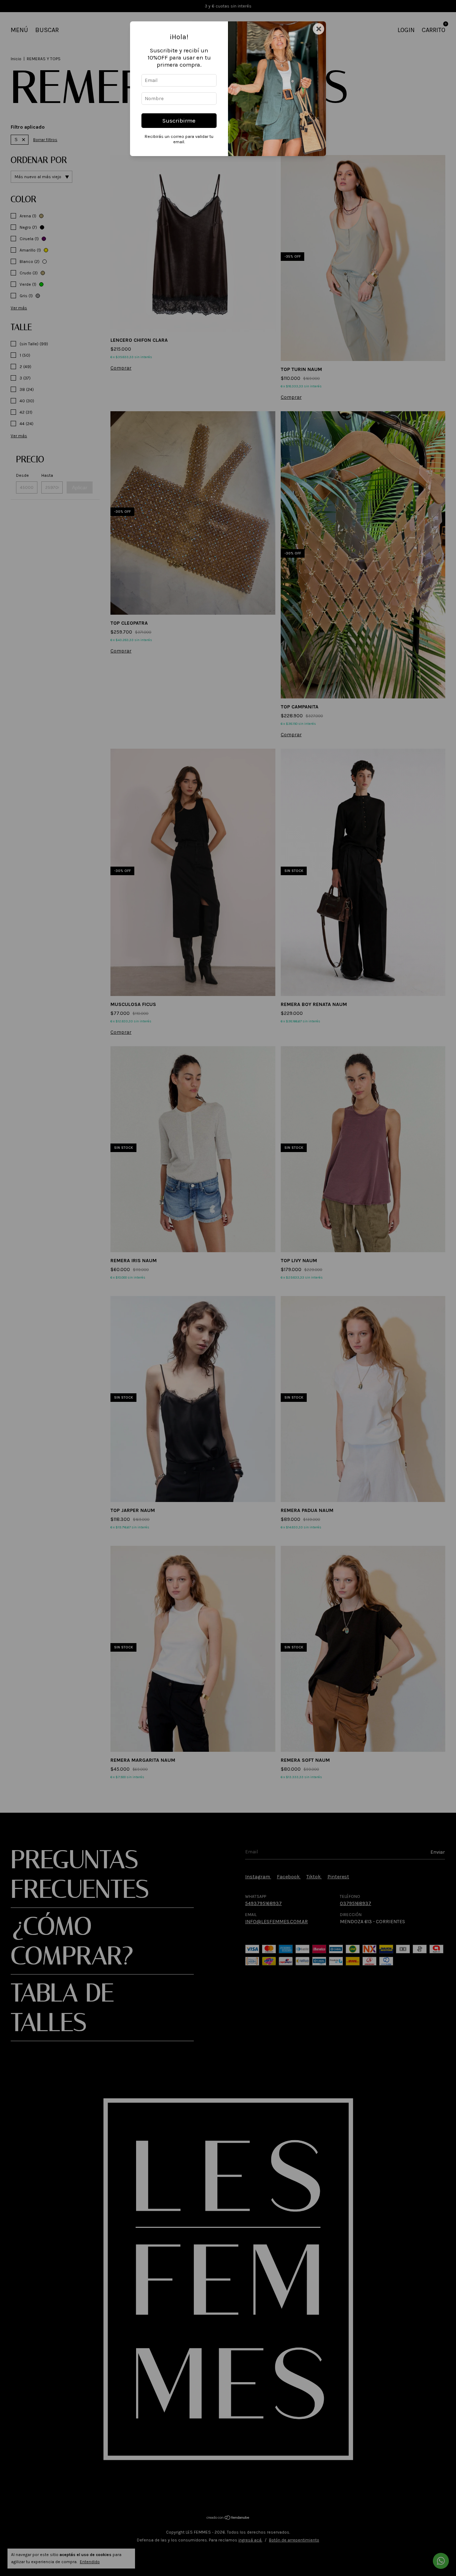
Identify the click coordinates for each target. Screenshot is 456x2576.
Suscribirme (179, 121)
